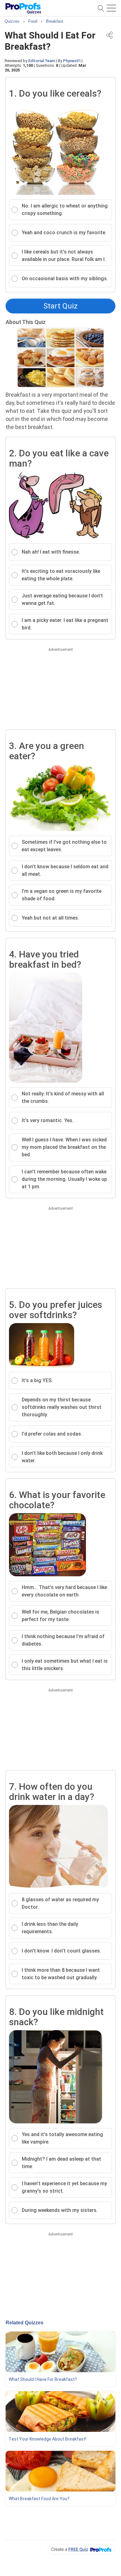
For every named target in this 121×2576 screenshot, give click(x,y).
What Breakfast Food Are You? (39, 2499)
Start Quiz (60, 306)
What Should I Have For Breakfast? (43, 2379)
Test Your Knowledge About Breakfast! (47, 2439)
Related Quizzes (25, 2323)
